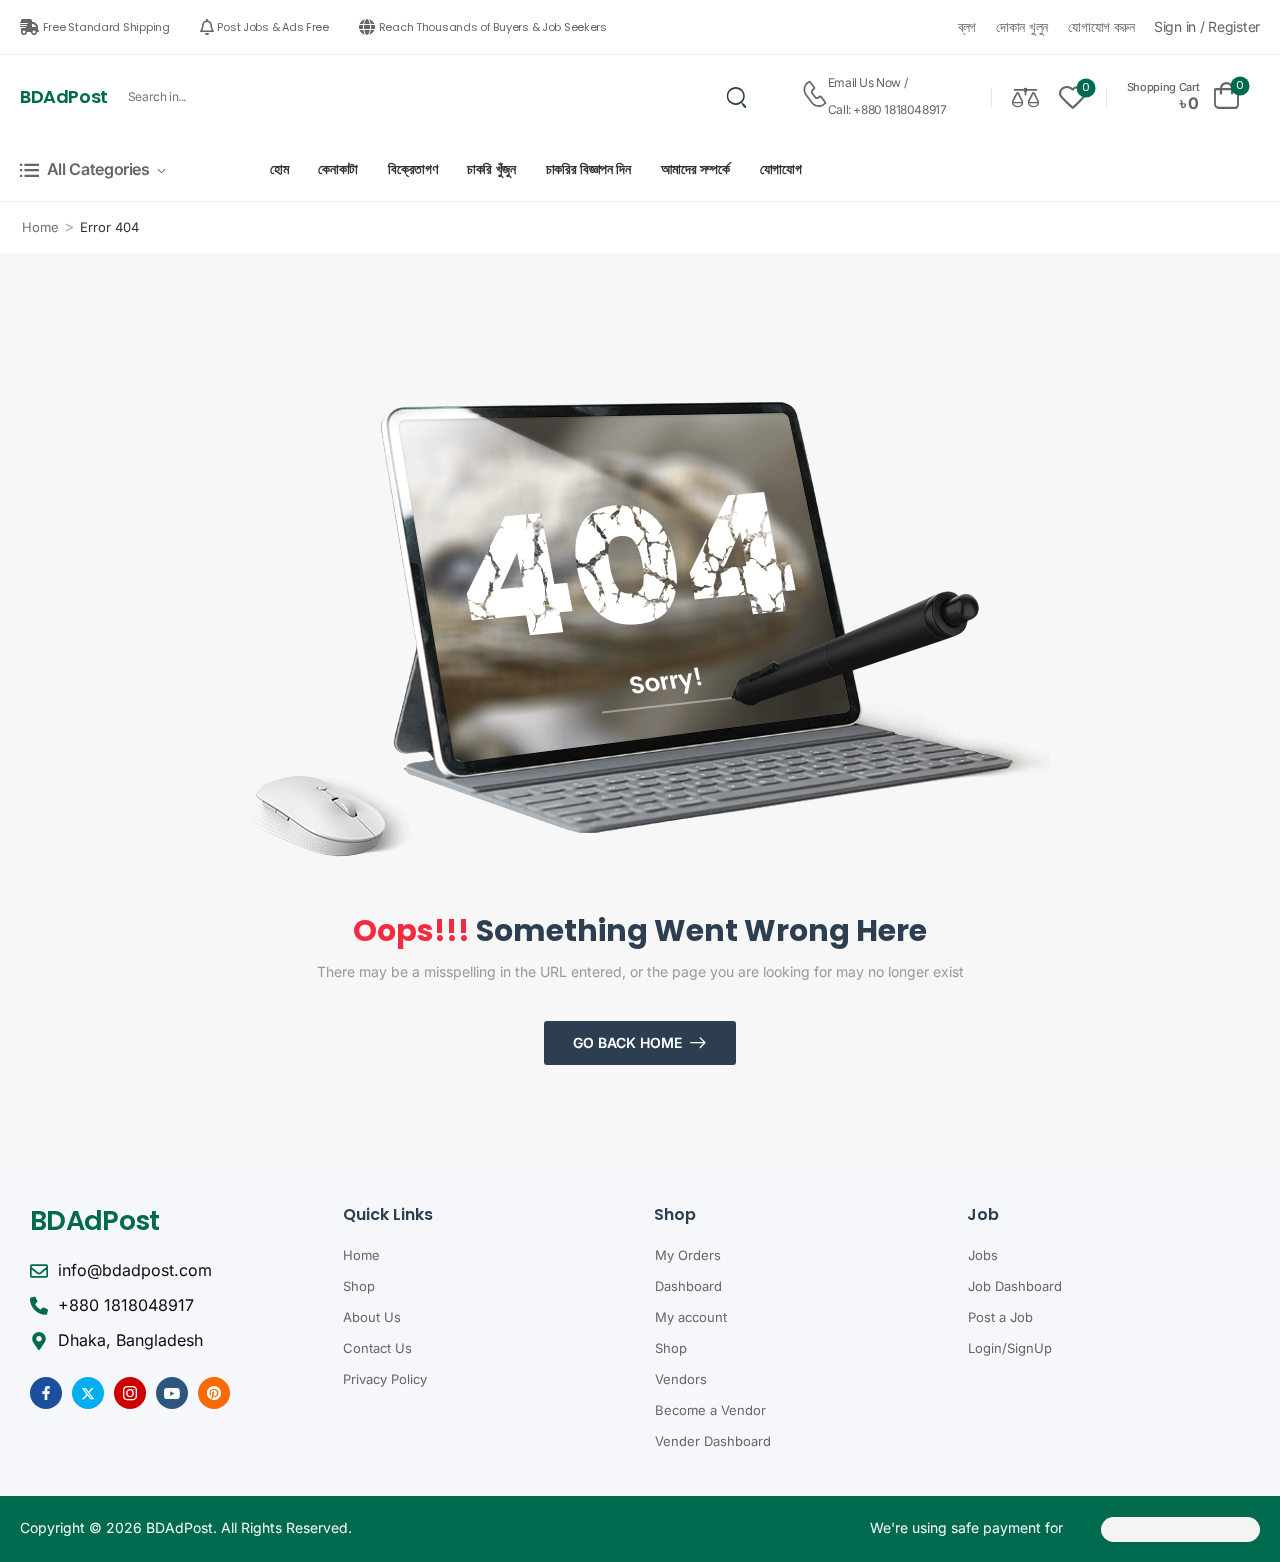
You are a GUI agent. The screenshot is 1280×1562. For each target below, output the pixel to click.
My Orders (688, 1255)
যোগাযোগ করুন (1101, 26)
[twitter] (88, 1393)
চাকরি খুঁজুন (491, 168)
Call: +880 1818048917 (887, 109)
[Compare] (1025, 96)
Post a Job (1000, 1317)
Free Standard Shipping (106, 27)
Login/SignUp (1010, 1348)
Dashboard (688, 1286)
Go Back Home (627, 1042)
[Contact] (814, 96)
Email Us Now (864, 82)
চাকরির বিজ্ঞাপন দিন (588, 168)
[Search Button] (736, 97)
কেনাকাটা (338, 168)
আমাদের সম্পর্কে (695, 168)
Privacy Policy (385, 1379)
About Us (372, 1317)
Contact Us (377, 1348)
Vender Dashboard (713, 1441)
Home (40, 227)
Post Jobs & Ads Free (273, 27)
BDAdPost (64, 96)
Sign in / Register (1207, 26)
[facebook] (46, 1393)
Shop (359, 1286)
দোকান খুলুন (1022, 26)
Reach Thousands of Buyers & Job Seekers (493, 27)
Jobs (983, 1255)
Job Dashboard (1015, 1286)
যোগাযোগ (781, 168)
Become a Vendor (710, 1410)
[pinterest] (214, 1393)
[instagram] (130, 1393)
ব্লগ (967, 26)
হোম (279, 168)
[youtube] (172, 1393)
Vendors (681, 1379)
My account (691, 1317)
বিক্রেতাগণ (412, 168)
